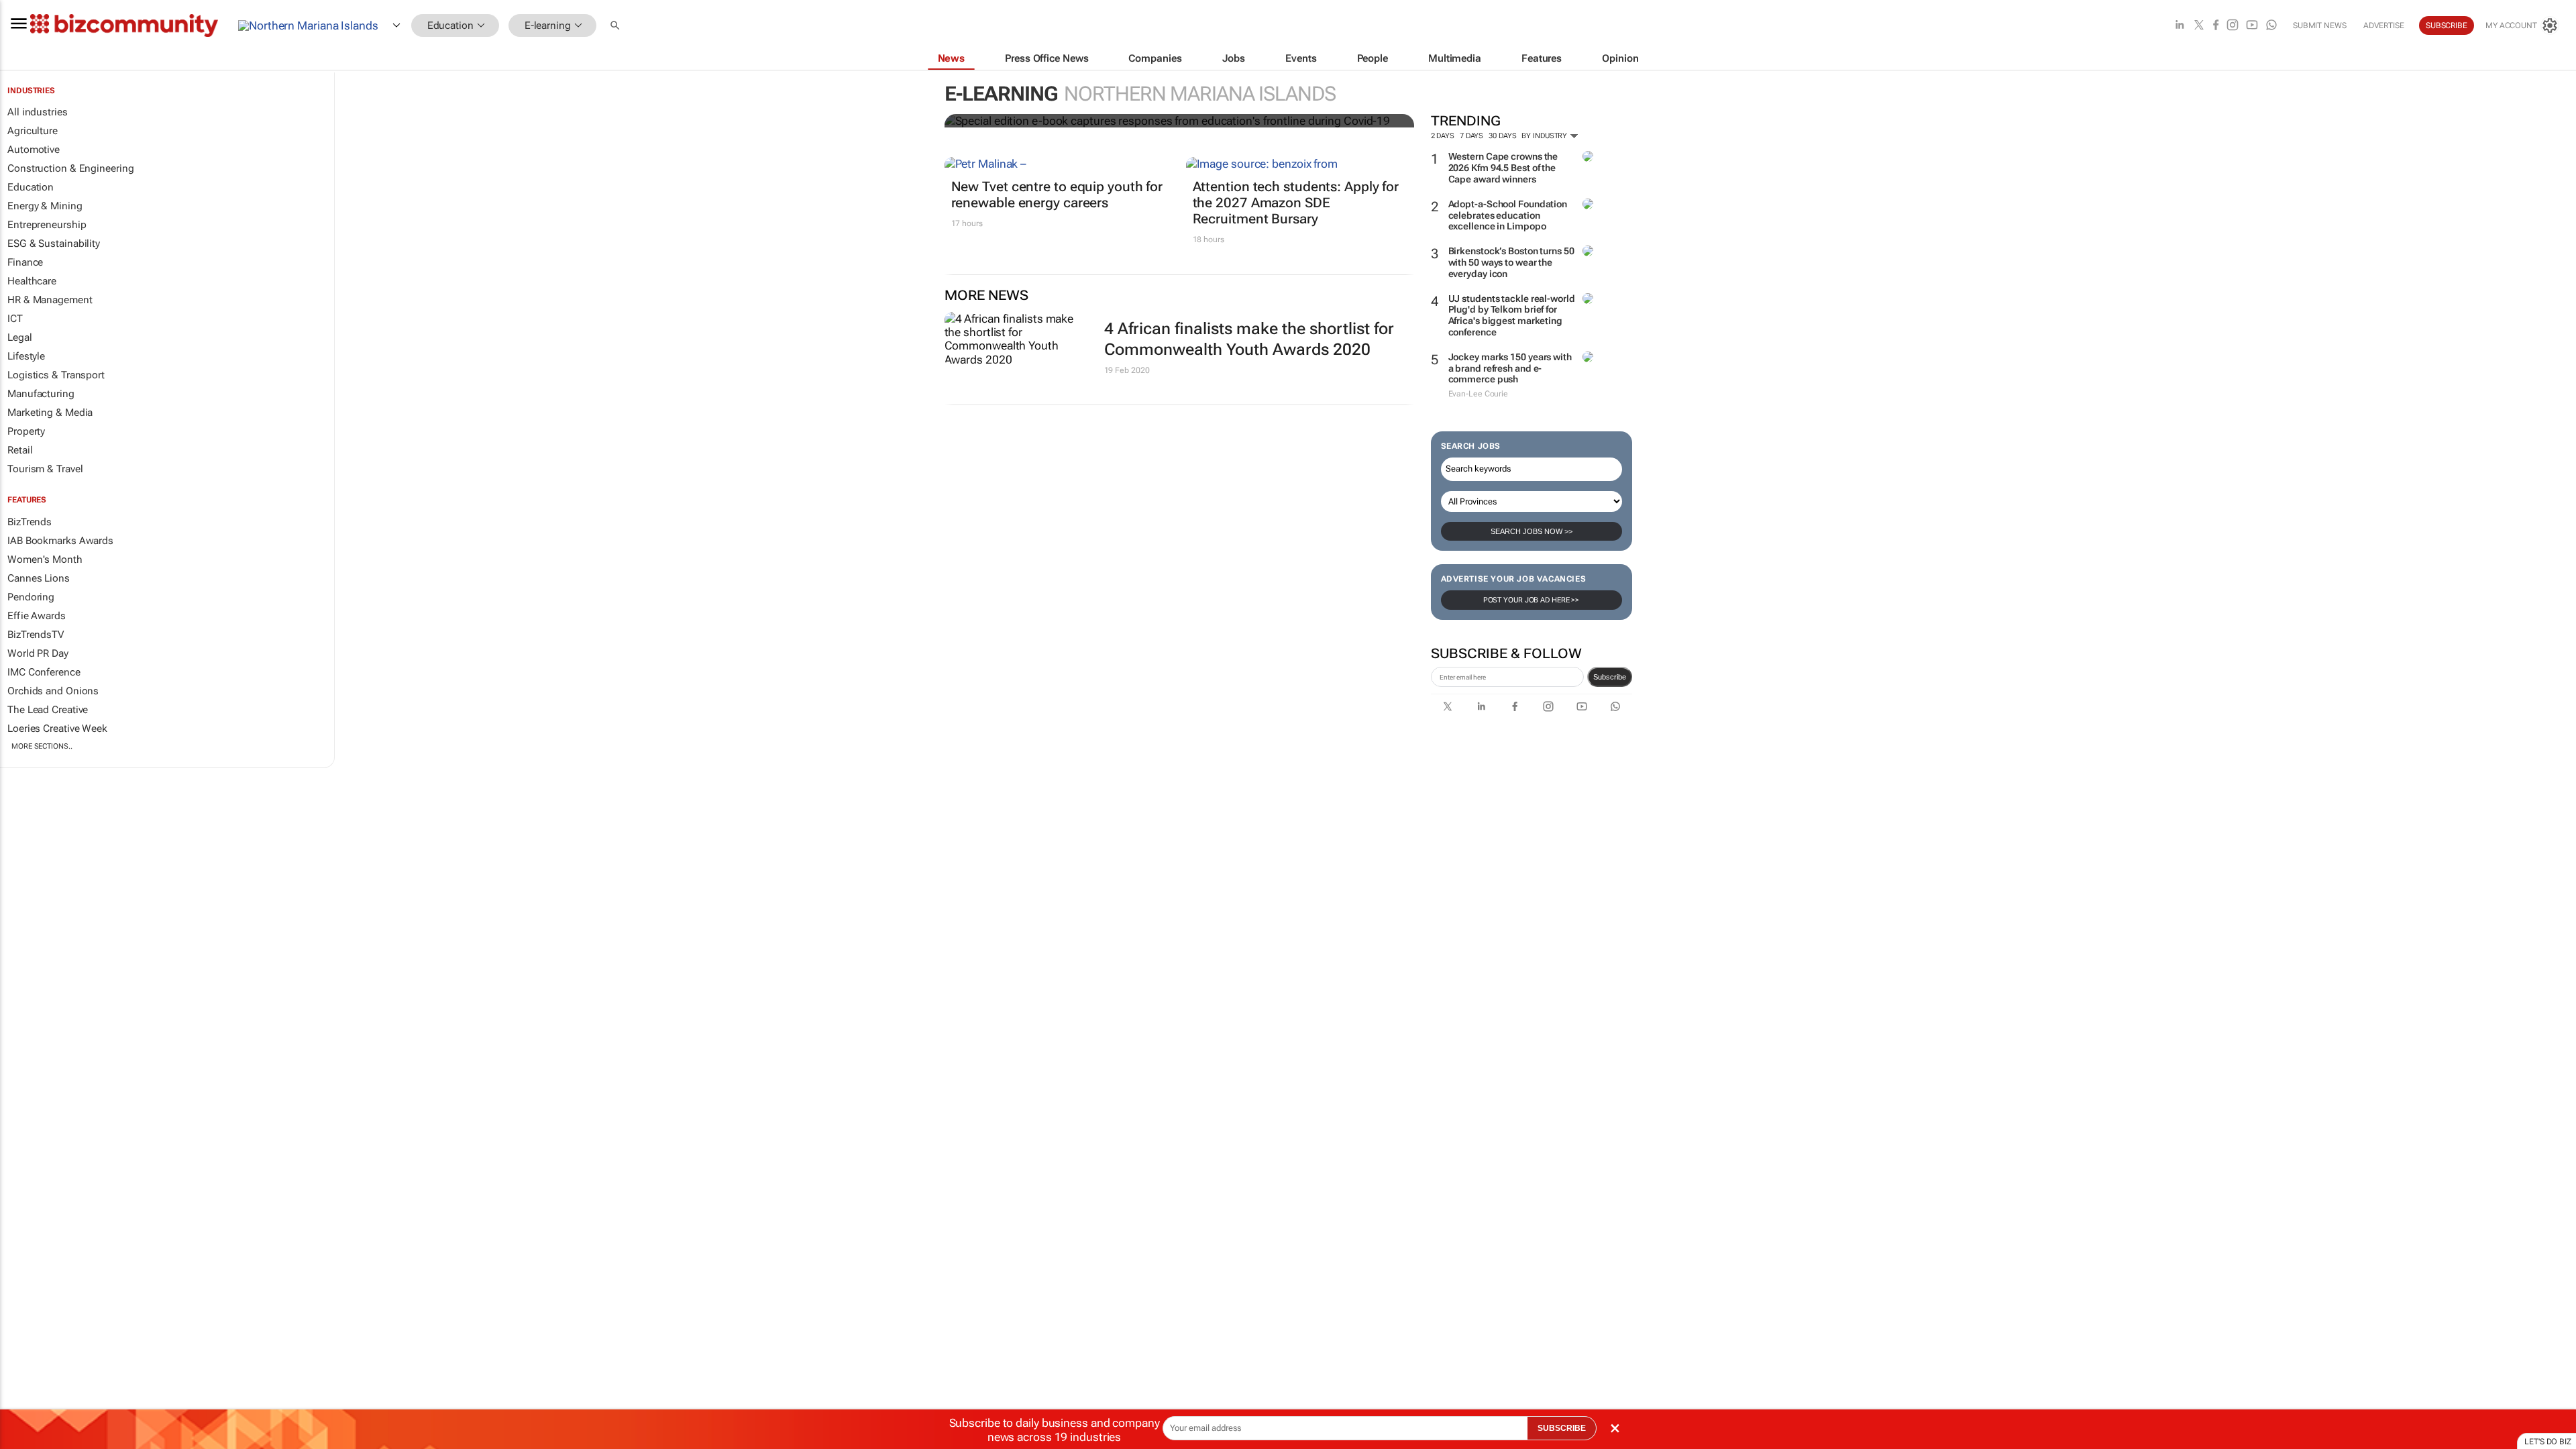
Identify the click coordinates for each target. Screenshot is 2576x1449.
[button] (616, 26)
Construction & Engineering (70, 168)
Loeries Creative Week (57, 729)
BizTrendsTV (36, 635)
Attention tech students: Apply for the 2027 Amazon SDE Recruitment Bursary (1296, 203)
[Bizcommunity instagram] (2233, 26)
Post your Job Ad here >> (1532, 600)
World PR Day (38, 653)
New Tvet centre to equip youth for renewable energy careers (1057, 195)
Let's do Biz (2548, 1442)
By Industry (1545, 136)
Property (26, 431)
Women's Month (45, 559)
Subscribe (1610, 677)
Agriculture (33, 131)
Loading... (25, 796)
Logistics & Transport (56, 375)
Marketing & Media (50, 413)
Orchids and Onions (53, 691)
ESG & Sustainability (54, 244)
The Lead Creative (48, 710)
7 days (1471, 136)
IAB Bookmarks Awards (60, 541)
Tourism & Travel (45, 469)
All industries (38, 112)
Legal (20, 337)
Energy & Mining (45, 206)
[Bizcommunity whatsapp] (2271, 26)
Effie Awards (37, 616)
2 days (1443, 136)
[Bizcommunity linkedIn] (2180, 26)
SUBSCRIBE (1562, 1428)
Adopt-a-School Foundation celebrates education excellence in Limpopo (1508, 215)
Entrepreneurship (47, 225)
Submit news (2320, 25)
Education (31, 187)
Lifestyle (26, 356)
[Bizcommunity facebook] (2216, 26)
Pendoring (31, 597)
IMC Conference (44, 672)
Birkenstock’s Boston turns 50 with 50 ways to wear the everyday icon (1511, 262)
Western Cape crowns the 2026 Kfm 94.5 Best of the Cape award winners (1503, 168)
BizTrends (30, 522)
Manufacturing (41, 394)
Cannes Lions (39, 578)
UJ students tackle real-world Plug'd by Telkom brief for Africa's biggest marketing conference (1512, 315)
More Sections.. (42, 746)
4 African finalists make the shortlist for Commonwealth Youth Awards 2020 (1249, 339)
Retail (20, 450)
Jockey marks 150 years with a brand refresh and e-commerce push (1510, 368)
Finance (25, 262)
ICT (15, 319)
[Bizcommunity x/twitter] (2199, 26)
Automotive (34, 150)
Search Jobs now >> (1532, 531)
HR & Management (50, 300)
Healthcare (32, 281)
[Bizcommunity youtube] (2252, 26)
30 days (1502, 136)
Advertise (2384, 25)
